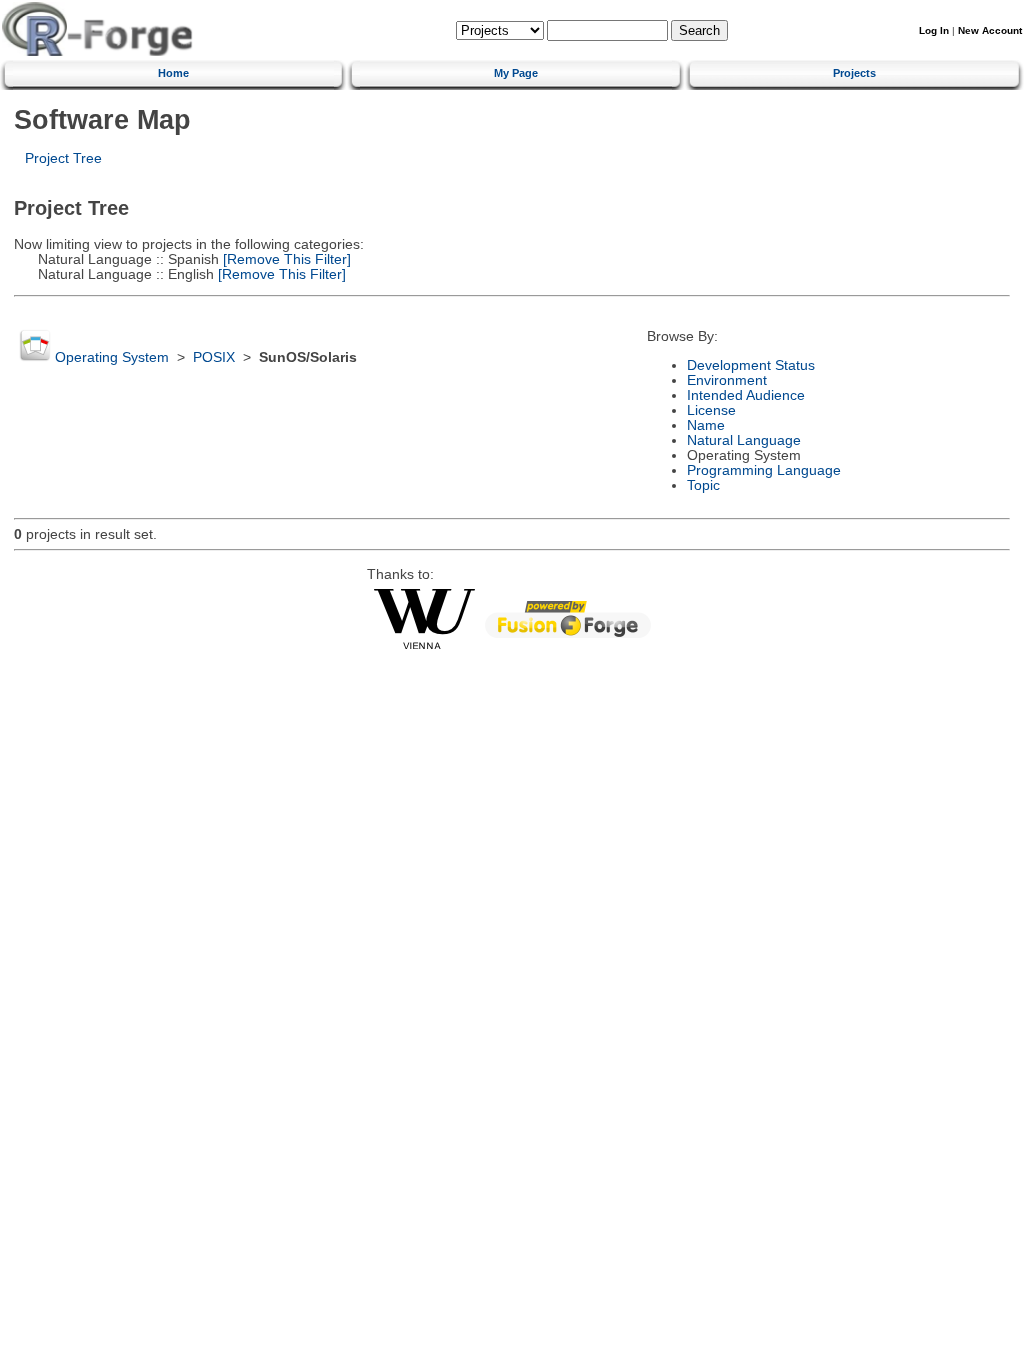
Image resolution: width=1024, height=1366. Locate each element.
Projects (854, 73)
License (711, 410)
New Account (990, 30)
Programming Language (764, 470)
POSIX (214, 357)
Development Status (751, 365)
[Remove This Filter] (285, 259)
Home (173, 73)
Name (706, 425)
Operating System (112, 357)
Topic (703, 485)
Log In (934, 30)
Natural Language (744, 440)
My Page (516, 73)
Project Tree (63, 158)
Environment (727, 380)
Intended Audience (746, 395)
